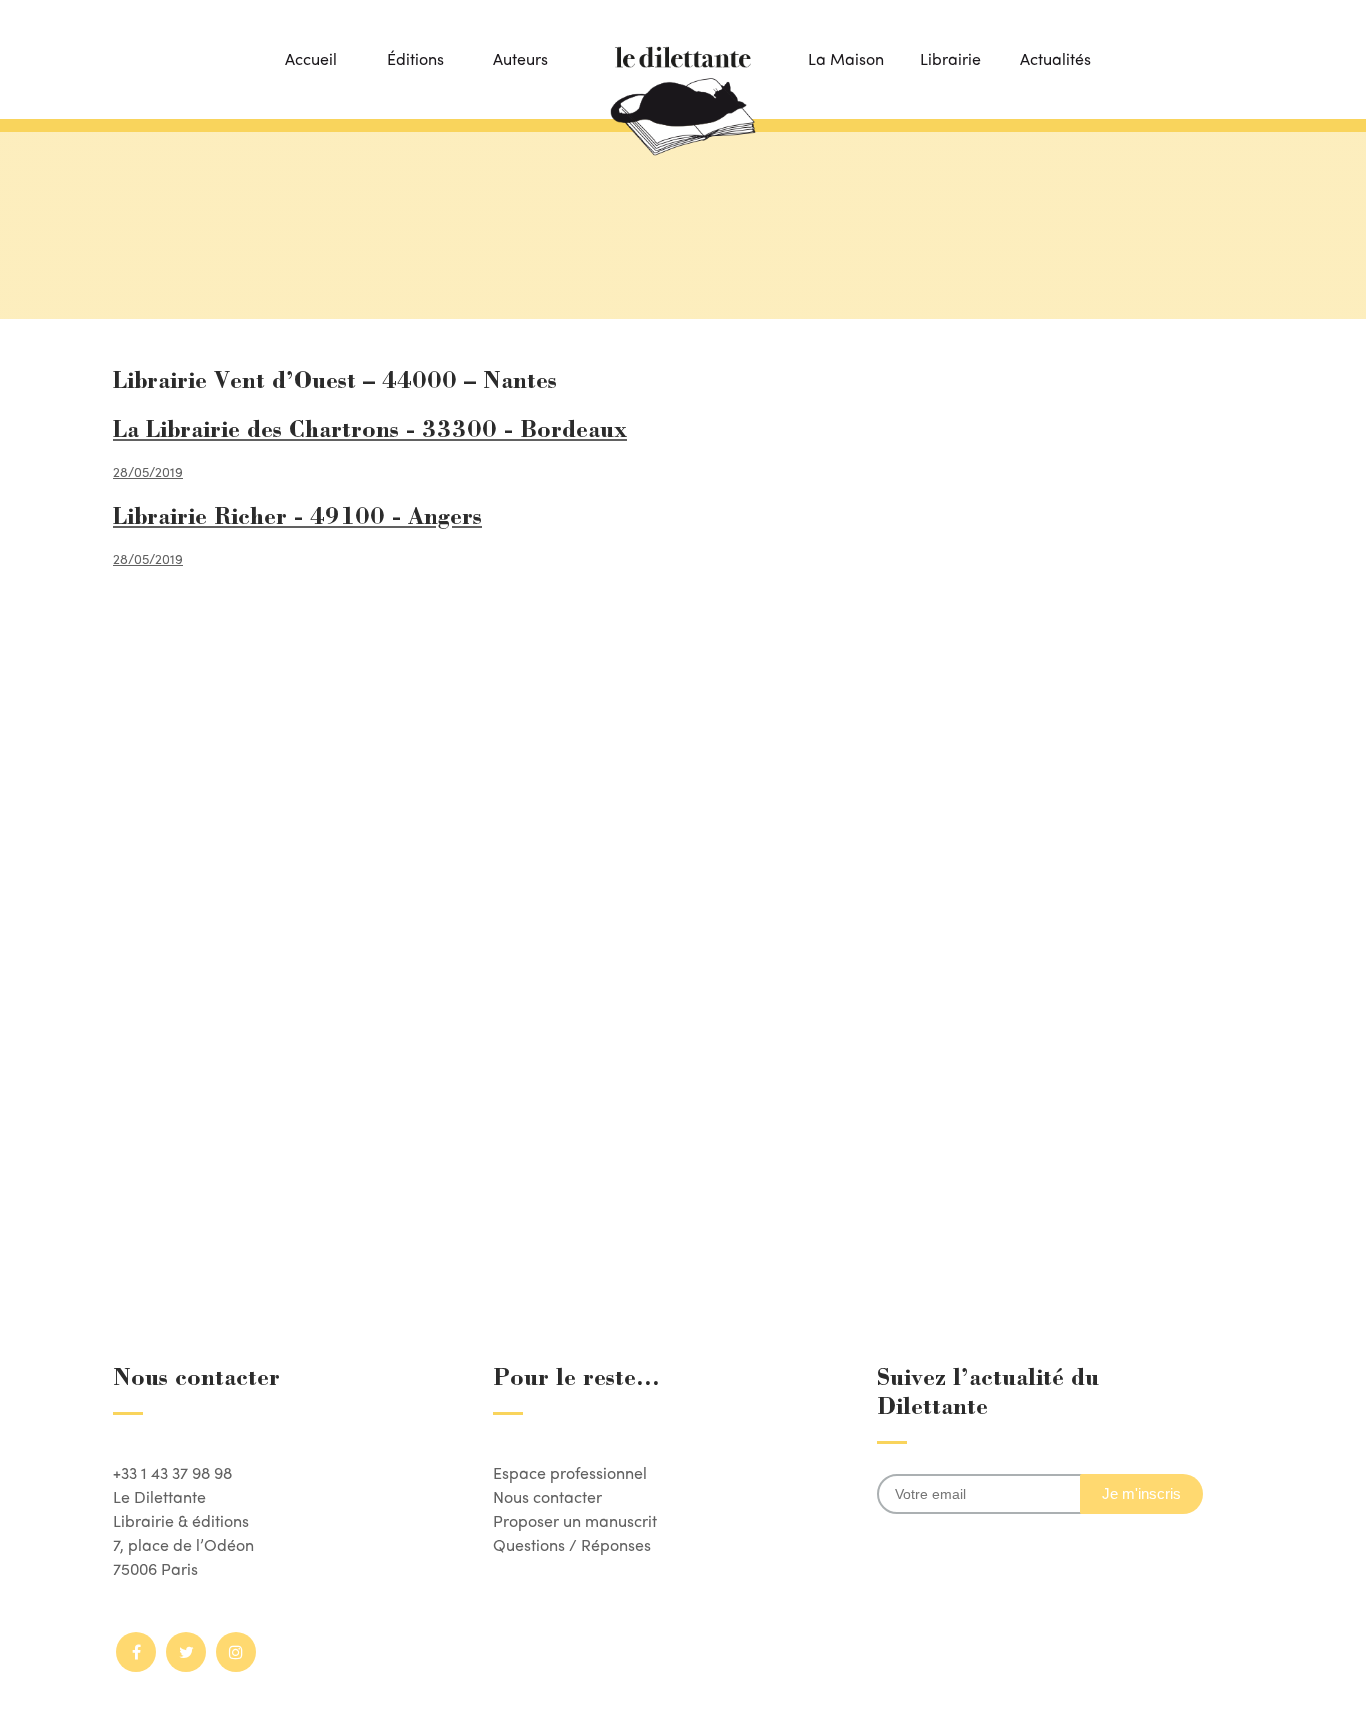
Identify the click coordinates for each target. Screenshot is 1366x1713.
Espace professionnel (570, 1472)
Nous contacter (547, 1496)
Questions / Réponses (572, 1544)
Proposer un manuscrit (575, 1520)
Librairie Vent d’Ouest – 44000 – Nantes (335, 383)
